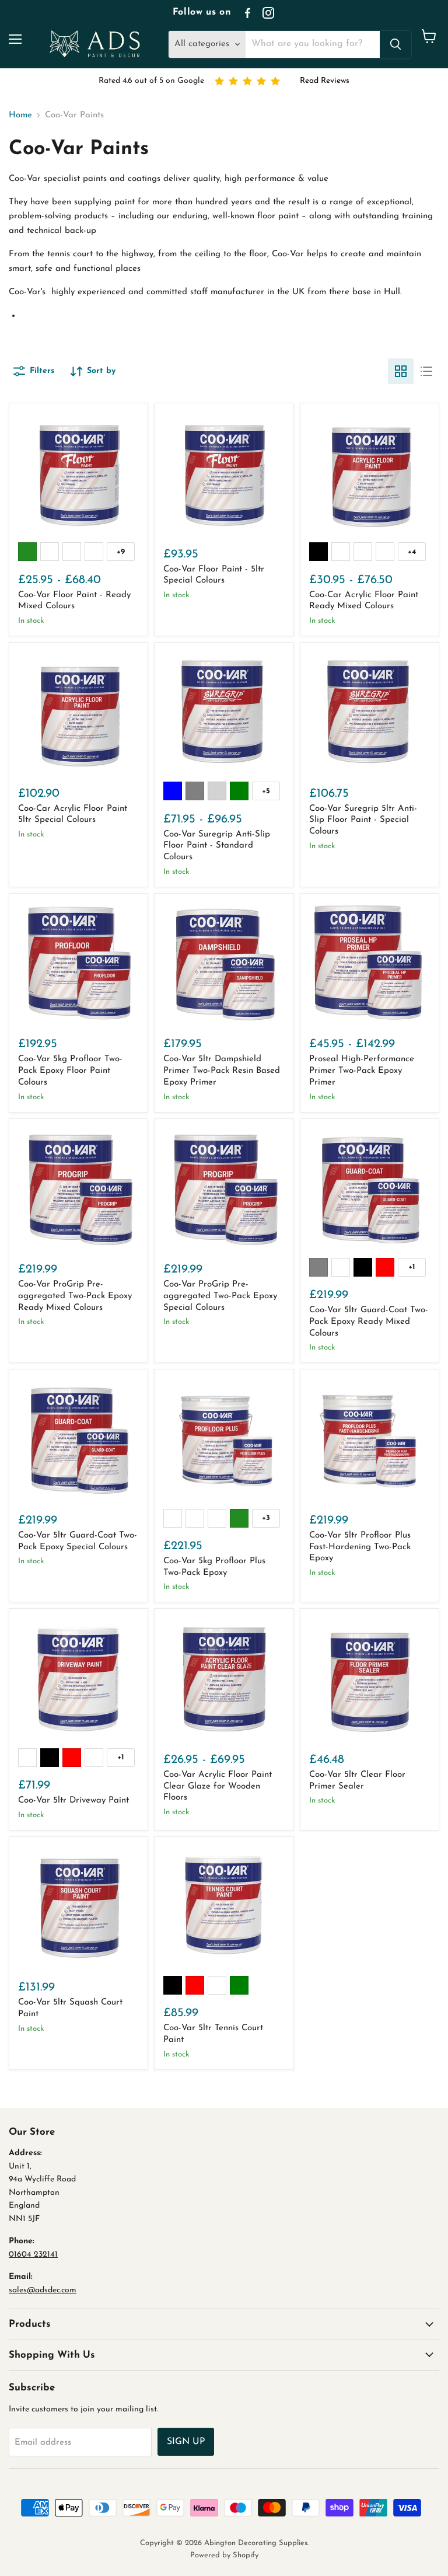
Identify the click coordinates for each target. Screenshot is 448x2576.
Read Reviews (325, 81)
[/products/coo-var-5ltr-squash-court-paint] (78, 1906)
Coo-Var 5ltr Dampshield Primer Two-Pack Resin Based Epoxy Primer (222, 1071)
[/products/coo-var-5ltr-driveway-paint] (78, 1678)
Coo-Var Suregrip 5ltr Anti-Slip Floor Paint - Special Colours (363, 820)
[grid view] (401, 371)
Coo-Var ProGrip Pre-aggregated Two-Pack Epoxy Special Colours (220, 1296)
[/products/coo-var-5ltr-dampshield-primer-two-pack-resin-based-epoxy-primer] (224, 963)
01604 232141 (33, 2255)
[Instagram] (268, 13)
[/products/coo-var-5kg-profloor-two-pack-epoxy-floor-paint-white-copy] (78, 963)
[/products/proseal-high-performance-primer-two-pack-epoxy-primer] (370, 963)
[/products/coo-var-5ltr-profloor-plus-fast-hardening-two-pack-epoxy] (370, 1439)
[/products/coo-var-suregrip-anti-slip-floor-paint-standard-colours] (224, 712)
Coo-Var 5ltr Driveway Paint (73, 1801)
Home (20, 115)
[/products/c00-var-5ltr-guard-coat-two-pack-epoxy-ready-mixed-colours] (370, 1188)
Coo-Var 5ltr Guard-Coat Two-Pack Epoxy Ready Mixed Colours (369, 1322)
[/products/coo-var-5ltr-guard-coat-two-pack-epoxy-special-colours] (78, 1439)
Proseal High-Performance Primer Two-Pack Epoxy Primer (362, 1071)
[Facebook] (247, 13)
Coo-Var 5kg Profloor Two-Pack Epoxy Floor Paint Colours (70, 1071)
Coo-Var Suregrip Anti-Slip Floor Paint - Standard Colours (217, 846)
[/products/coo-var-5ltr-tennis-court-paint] (224, 1906)
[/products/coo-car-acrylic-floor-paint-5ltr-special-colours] (78, 712)
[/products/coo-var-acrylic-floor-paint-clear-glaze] (224, 1678)
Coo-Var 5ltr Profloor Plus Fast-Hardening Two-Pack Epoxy (360, 1547)
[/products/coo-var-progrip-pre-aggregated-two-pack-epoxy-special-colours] (224, 1188)
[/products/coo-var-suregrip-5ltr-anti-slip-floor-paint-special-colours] (370, 712)
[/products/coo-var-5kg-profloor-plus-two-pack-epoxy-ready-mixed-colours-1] (224, 1439)
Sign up (186, 2442)
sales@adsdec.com (43, 2290)
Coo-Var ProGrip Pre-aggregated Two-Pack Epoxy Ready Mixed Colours (75, 1296)
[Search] (395, 44)
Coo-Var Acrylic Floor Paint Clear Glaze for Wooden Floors (218, 1786)
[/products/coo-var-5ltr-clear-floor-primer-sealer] (370, 1678)
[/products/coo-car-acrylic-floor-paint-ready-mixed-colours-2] (370, 473)
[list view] (426, 371)
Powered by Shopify (224, 2555)
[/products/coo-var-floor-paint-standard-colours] (78, 473)
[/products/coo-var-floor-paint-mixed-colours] (224, 473)
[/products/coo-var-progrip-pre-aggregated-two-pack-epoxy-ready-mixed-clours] (78, 1188)
